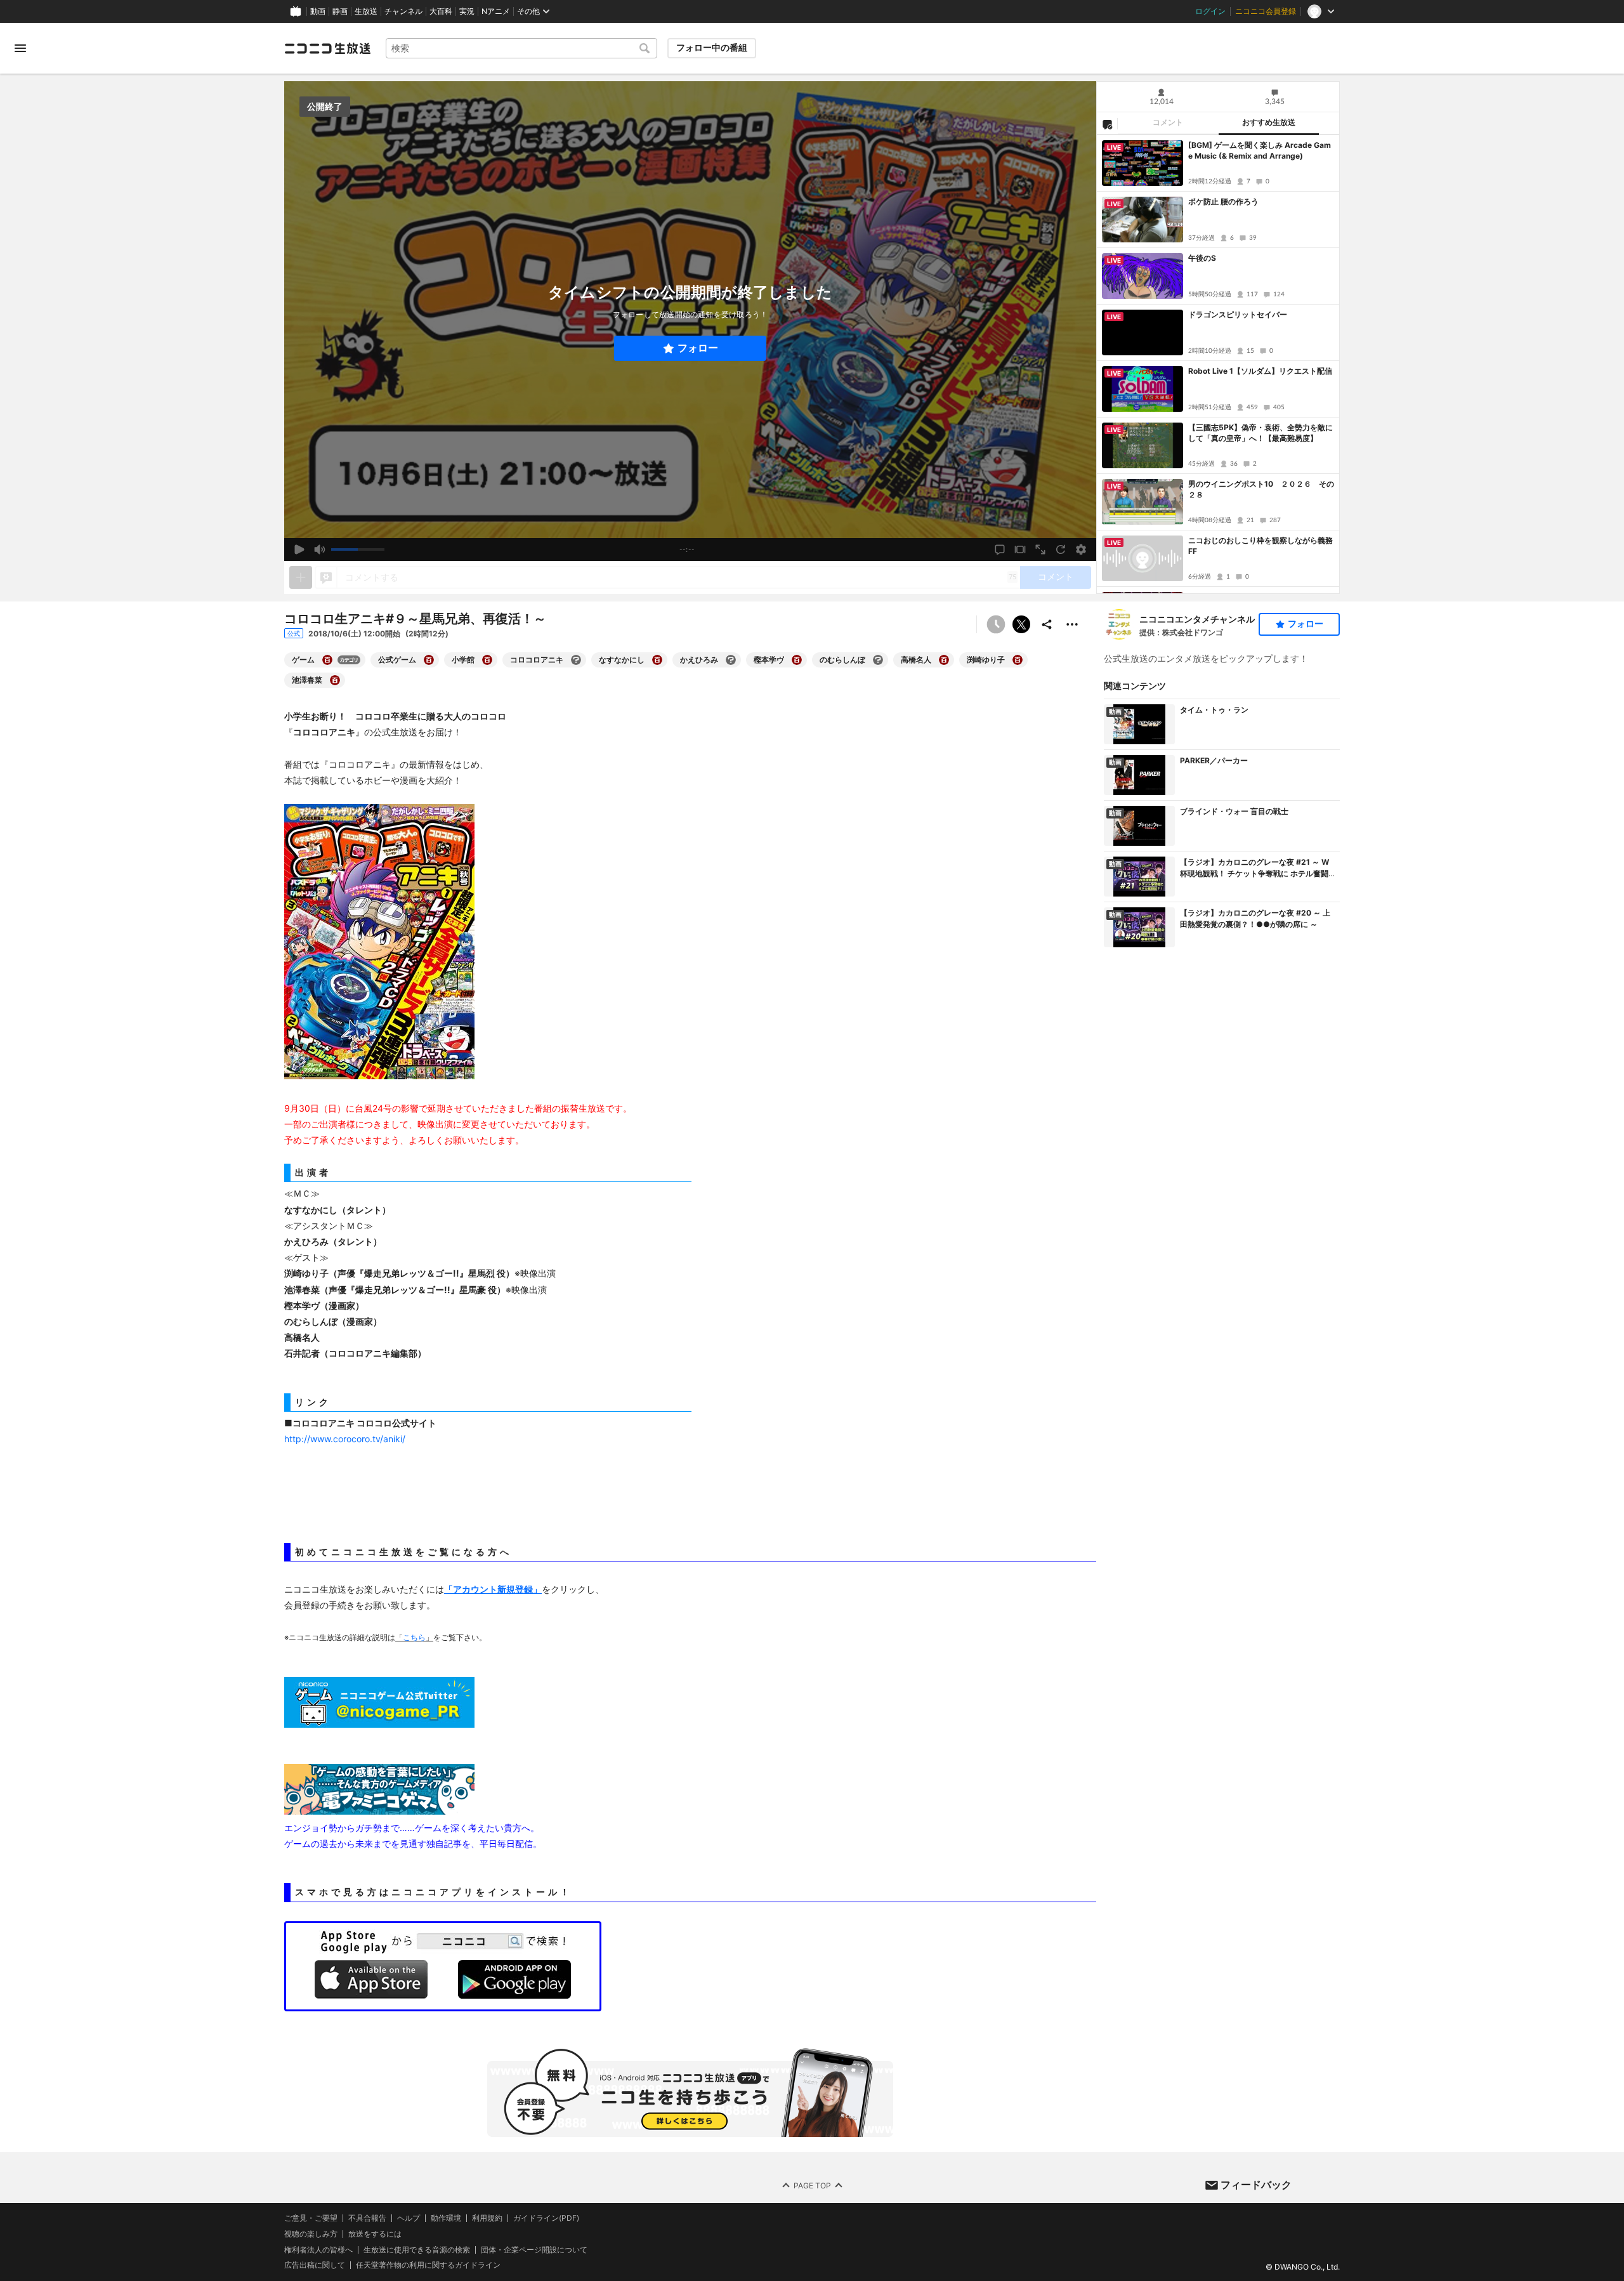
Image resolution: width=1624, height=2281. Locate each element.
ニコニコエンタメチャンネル (1197, 619)
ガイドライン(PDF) (546, 2218)
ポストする (1021, 624)
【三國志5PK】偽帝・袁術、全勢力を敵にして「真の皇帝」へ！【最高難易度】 (1261, 433)
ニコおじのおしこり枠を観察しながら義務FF (1261, 546)
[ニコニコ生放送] (327, 48)
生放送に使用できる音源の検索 (417, 2250)
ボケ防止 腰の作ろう (1223, 201)
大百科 (441, 11)
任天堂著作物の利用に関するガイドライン (428, 2266)
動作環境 (446, 2218)
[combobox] (521, 48)
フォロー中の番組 (712, 48)
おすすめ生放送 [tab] (1269, 122)
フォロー (698, 348)
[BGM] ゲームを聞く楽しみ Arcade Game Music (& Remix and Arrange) (1260, 150)
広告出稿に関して (315, 2265)
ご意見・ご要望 (311, 2218)
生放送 (366, 11)
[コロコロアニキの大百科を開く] (576, 660)
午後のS (1202, 258)
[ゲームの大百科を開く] (327, 660)
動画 (318, 11)
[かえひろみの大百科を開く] (731, 660)
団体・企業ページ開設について (534, 2250)
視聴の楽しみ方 (311, 2234)
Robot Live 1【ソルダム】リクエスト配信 (1260, 371)
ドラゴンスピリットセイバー (1238, 314)
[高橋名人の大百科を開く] (944, 660)
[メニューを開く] (20, 48)
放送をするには (375, 2234)
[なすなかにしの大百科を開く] (657, 660)
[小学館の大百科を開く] (487, 660)
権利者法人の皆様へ (318, 2250)
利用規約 (487, 2218)
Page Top (812, 2186)
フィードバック (1256, 2185)
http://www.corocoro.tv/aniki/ (345, 1439)
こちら (414, 1638)
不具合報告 (367, 2218)
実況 (467, 11)
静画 (340, 11)
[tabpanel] (1218, 364)
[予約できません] (996, 624)
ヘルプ (409, 2218)
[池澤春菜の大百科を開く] (335, 680)
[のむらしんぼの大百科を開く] (878, 660)
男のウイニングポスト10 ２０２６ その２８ (1261, 489)
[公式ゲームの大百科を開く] (429, 660)
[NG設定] (1107, 124)
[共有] (1047, 624)
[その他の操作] (1072, 624)
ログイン (1210, 11)
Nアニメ (496, 11)
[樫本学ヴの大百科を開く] (797, 660)
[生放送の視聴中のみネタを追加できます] (301, 577)
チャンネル (403, 11)
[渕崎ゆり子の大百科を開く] (1018, 660)
